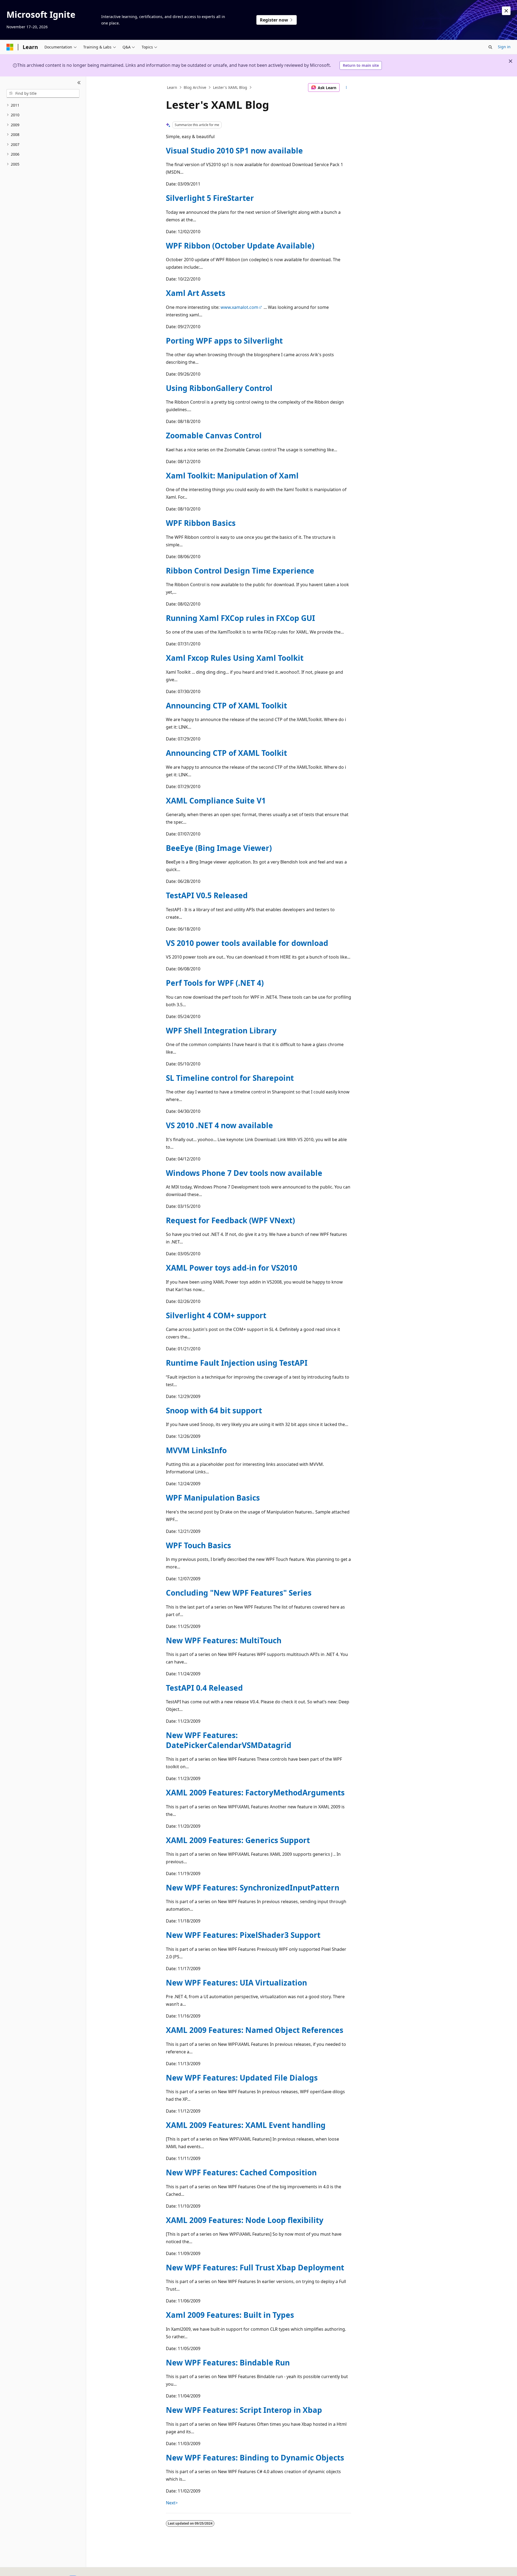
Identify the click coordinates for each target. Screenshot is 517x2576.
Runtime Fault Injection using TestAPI (237, 1363)
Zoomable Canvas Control (214, 435)
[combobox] (43, 93)
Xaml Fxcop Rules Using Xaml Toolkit (235, 658)
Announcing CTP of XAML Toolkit (226, 705)
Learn (172, 87)
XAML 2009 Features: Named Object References (255, 2030)
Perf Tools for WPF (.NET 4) (215, 983)
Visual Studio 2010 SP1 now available (234, 151)
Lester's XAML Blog (230, 87)
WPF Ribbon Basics (201, 523)
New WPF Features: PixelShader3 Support (243, 1935)
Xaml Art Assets (196, 293)
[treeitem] (43, 105)
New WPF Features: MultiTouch (224, 1640)
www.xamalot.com (239, 307)
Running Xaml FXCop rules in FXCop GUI (240, 618)
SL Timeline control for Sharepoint (230, 1078)
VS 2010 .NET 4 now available (219, 1125)
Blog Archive (195, 87)
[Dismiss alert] (506, 11)
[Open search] (490, 47)
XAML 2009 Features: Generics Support (238, 1840)
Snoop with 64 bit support (214, 1410)
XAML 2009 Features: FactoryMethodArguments (255, 1792)
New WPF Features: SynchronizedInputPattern (253, 1888)
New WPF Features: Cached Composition (241, 2172)
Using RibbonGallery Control (219, 388)
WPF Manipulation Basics (213, 1498)
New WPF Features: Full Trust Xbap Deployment (255, 2267)
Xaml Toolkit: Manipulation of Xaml (232, 476)
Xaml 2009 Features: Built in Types (230, 2315)
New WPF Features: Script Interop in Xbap (244, 2410)
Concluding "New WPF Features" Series (239, 1593)
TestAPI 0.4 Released (204, 1688)
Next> (172, 2503)
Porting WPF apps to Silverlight (224, 341)
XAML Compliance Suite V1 (216, 801)
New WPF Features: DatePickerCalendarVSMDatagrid (229, 1740)
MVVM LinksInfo (196, 1450)
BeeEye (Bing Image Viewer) (219, 848)
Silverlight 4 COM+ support (216, 1315)
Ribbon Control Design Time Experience (240, 571)
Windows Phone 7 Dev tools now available (244, 1173)
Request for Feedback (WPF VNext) (230, 1220)
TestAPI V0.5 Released (207, 895)
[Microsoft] (10, 47)
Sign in (504, 47)
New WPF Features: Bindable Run (228, 2362)
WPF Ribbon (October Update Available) (240, 246)
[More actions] (346, 88)
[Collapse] (79, 83)
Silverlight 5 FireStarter (210, 198)
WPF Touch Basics (198, 1545)
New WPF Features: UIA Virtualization (236, 1983)
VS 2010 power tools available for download (247, 943)
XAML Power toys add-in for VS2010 (232, 1268)
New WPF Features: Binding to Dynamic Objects (255, 2458)
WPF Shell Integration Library (221, 1030)
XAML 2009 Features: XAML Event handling (246, 2125)
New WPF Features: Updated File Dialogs (242, 2078)
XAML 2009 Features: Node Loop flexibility (245, 2220)
